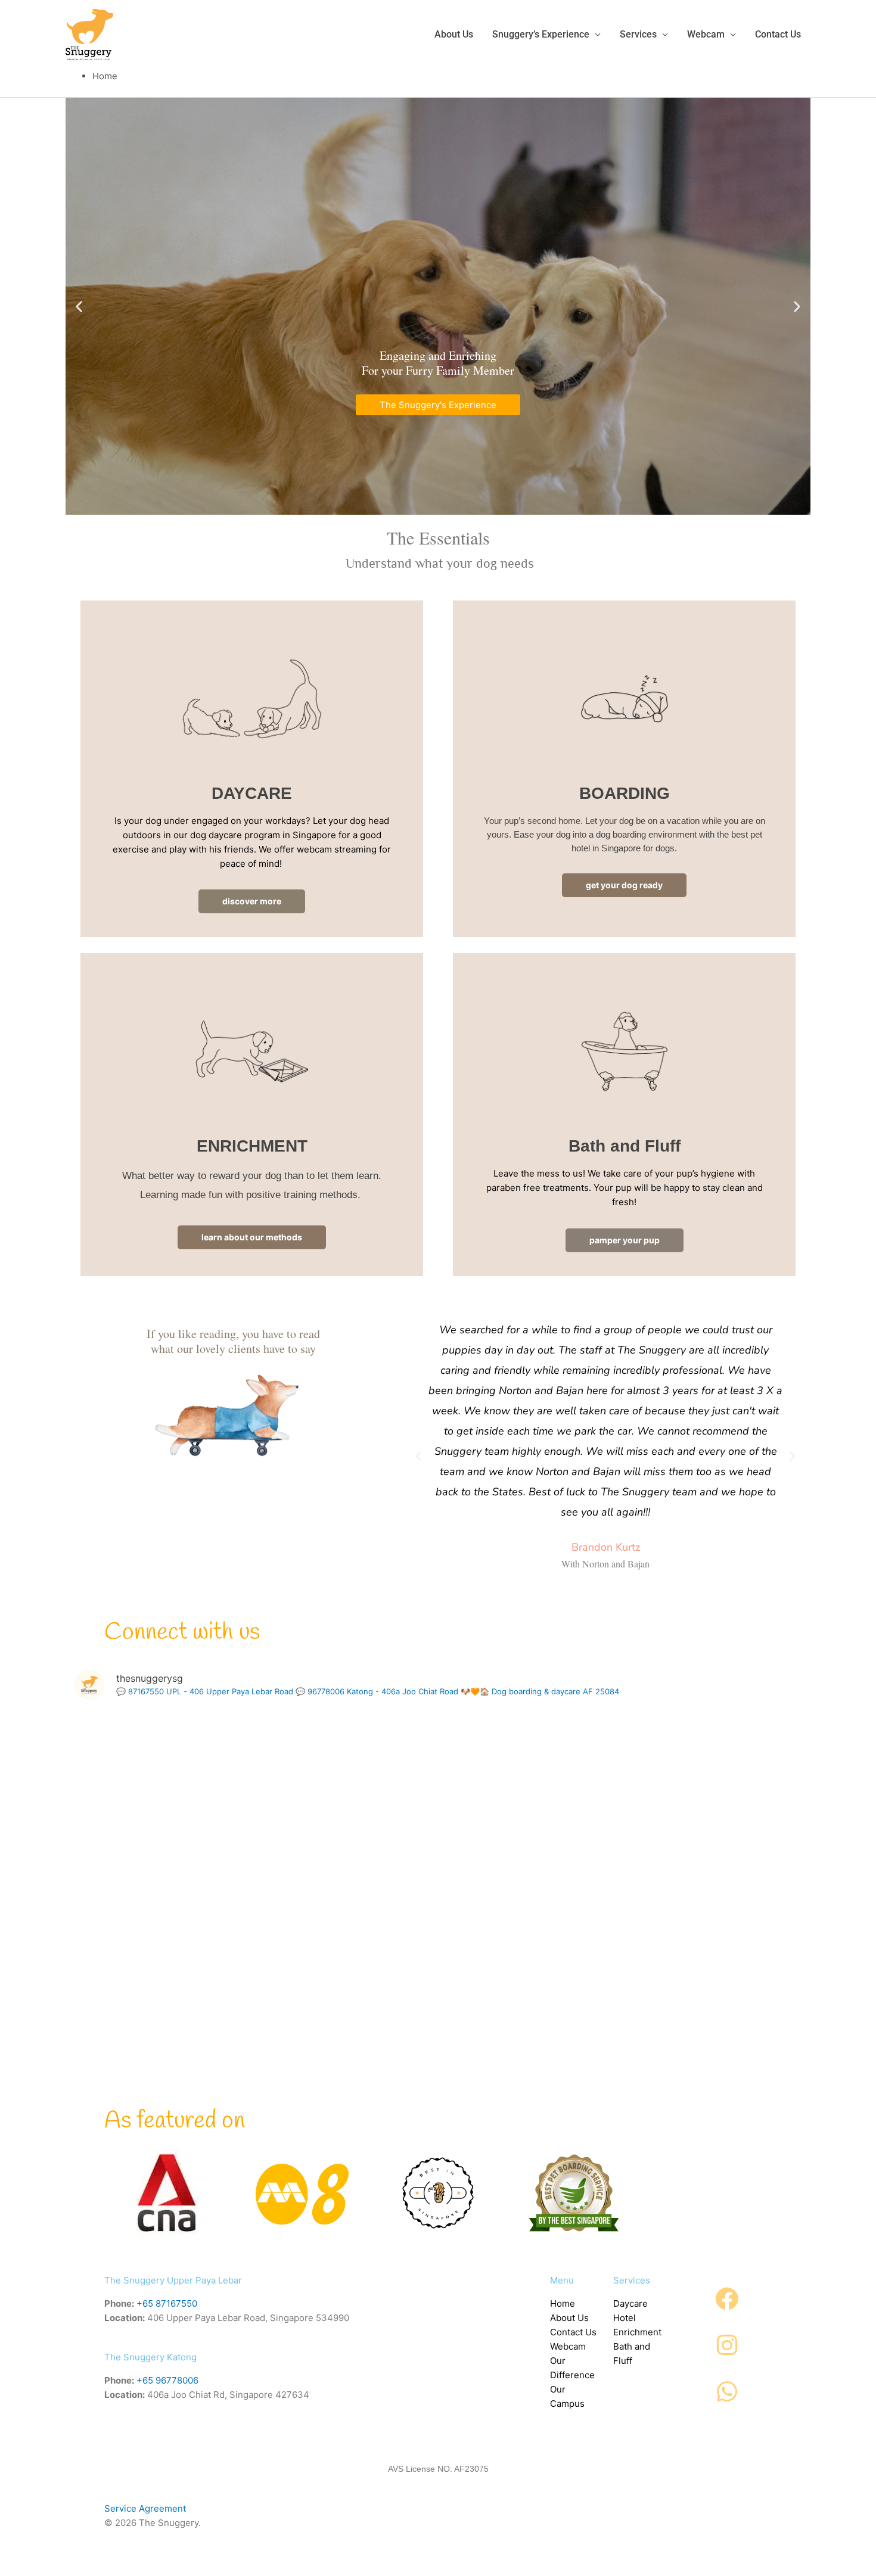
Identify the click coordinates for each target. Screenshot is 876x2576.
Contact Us (573, 2332)
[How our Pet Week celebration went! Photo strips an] (686, 1779)
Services (638, 34)
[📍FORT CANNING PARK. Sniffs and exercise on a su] (438, 1779)
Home (563, 2303)
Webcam (706, 34)
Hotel (625, 2318)
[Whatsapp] (727, 2392)
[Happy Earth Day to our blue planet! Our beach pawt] (686, 1925)
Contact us (778, 34)
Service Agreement (145, 2508)
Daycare (630, 2303)
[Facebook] (727, 2299)
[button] (79, 306)
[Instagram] (727, 2345)
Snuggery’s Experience (541, 34)
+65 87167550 (167, 2303)
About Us (569, 2318)
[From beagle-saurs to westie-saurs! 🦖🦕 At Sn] (438, 2072)
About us (454, 34)
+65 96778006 (167, 2380)
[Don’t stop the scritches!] (190, 1925)
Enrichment (637, 2332)
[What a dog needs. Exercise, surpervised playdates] (190, 2072)
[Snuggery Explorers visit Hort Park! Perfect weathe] (438, 1925)
